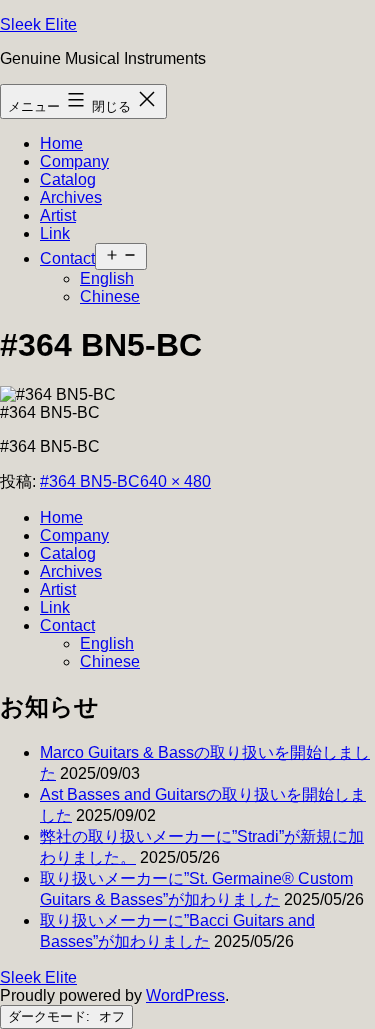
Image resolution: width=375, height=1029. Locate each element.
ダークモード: (51, 1016)
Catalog (68, 179)
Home (61, 143)
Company (74, 161)
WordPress (185, 995)
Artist (58, 215)
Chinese (110, 296)
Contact (67, 258)
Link (55, 233)
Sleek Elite (38, 24)
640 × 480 (175, 481)
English (107, 278)
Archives (71, 197)
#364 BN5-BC (90, 481)
